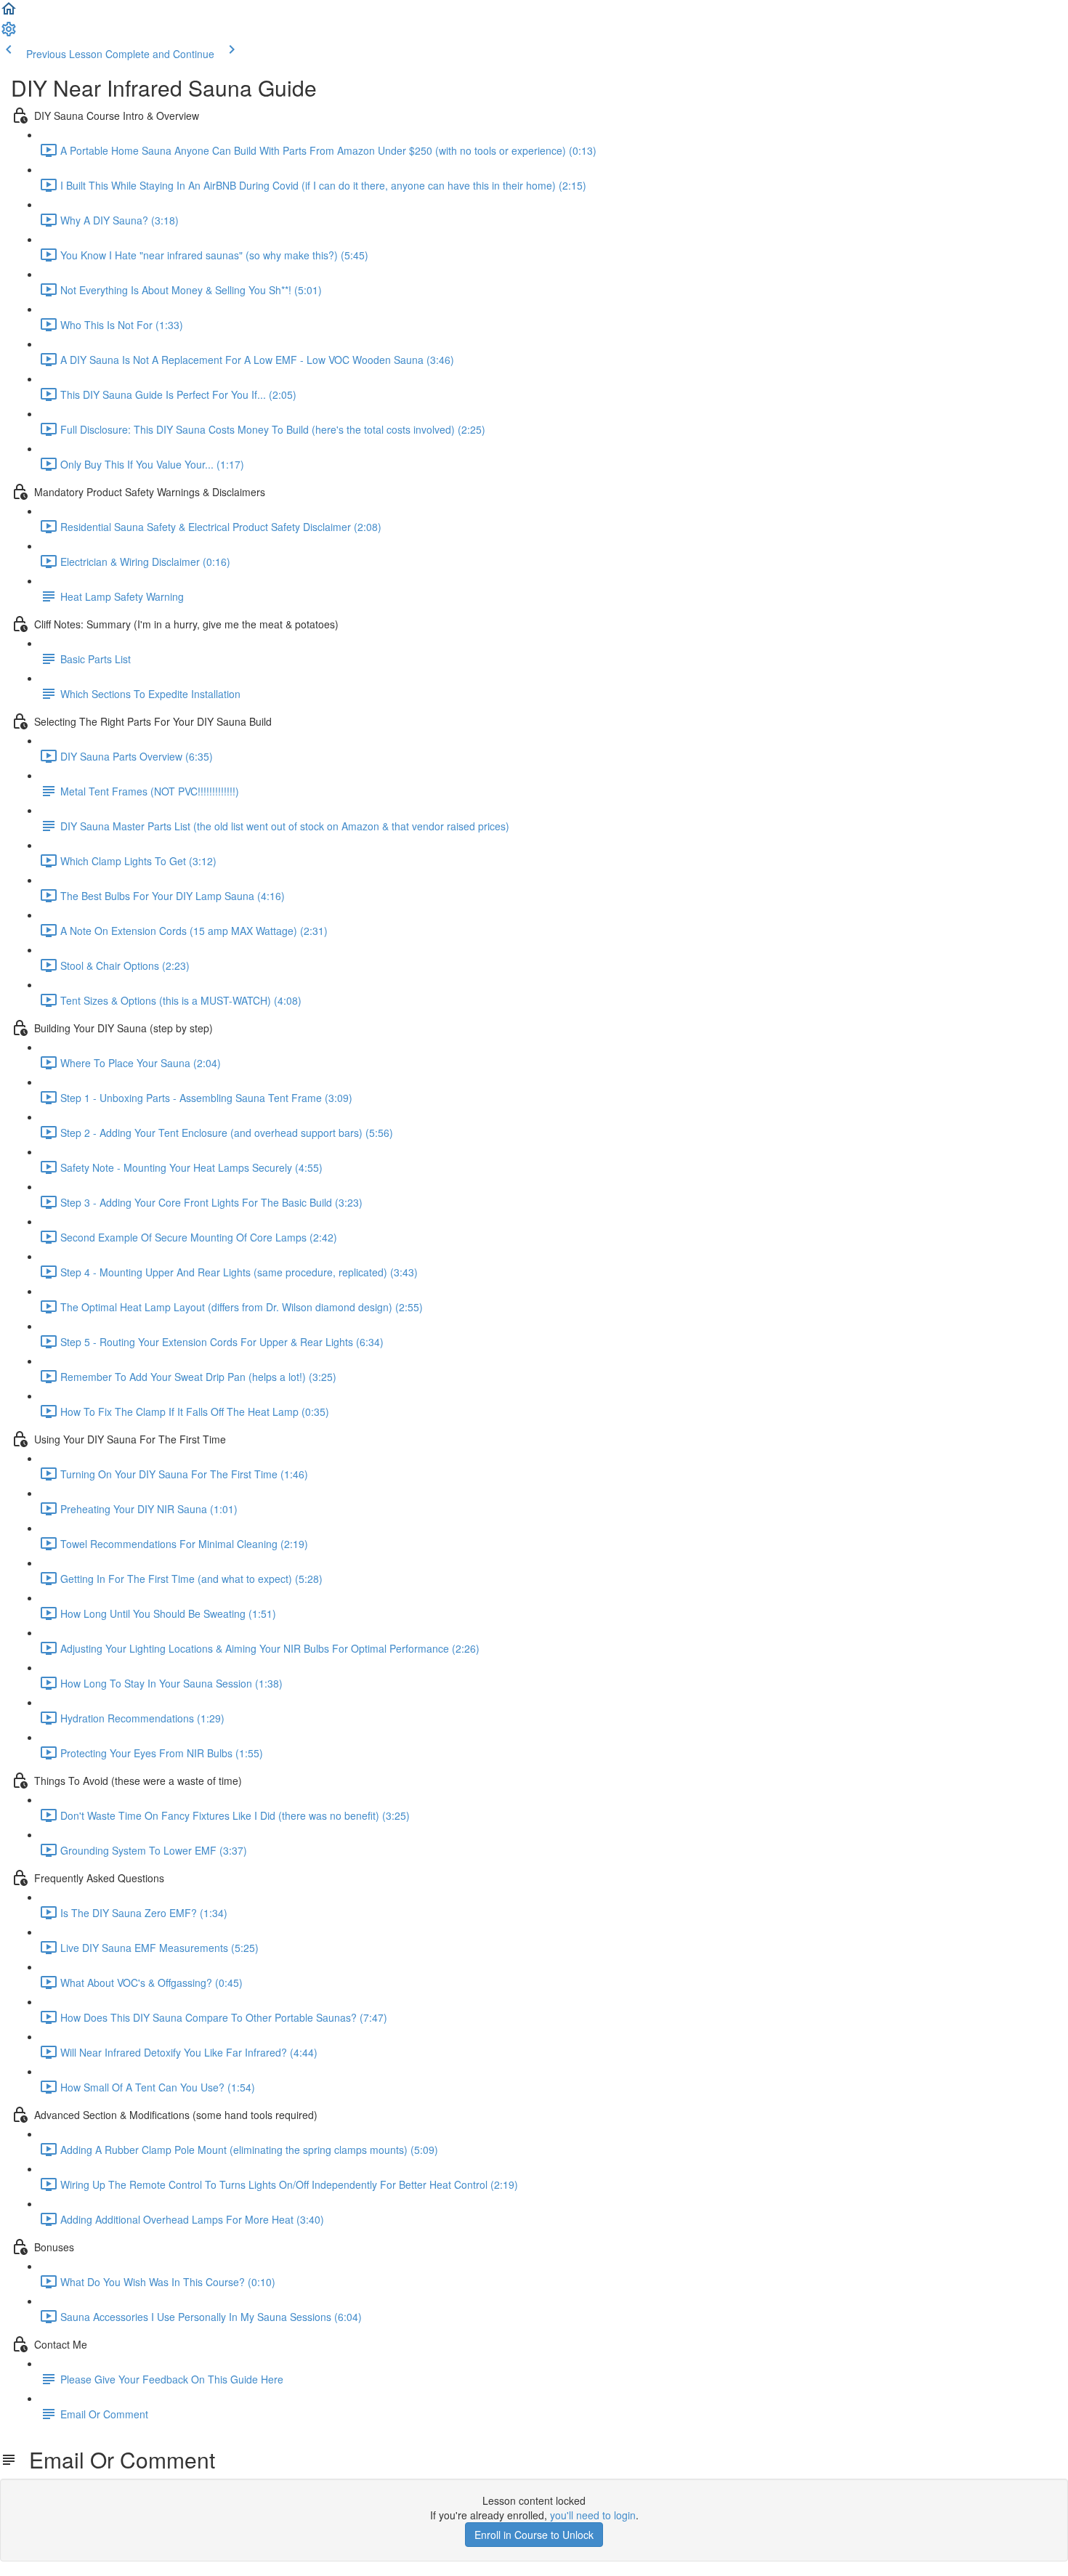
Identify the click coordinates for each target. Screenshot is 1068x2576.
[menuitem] (9, 33)
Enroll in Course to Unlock (534, 2535)
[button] (9, 13)
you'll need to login (593, 2515)
